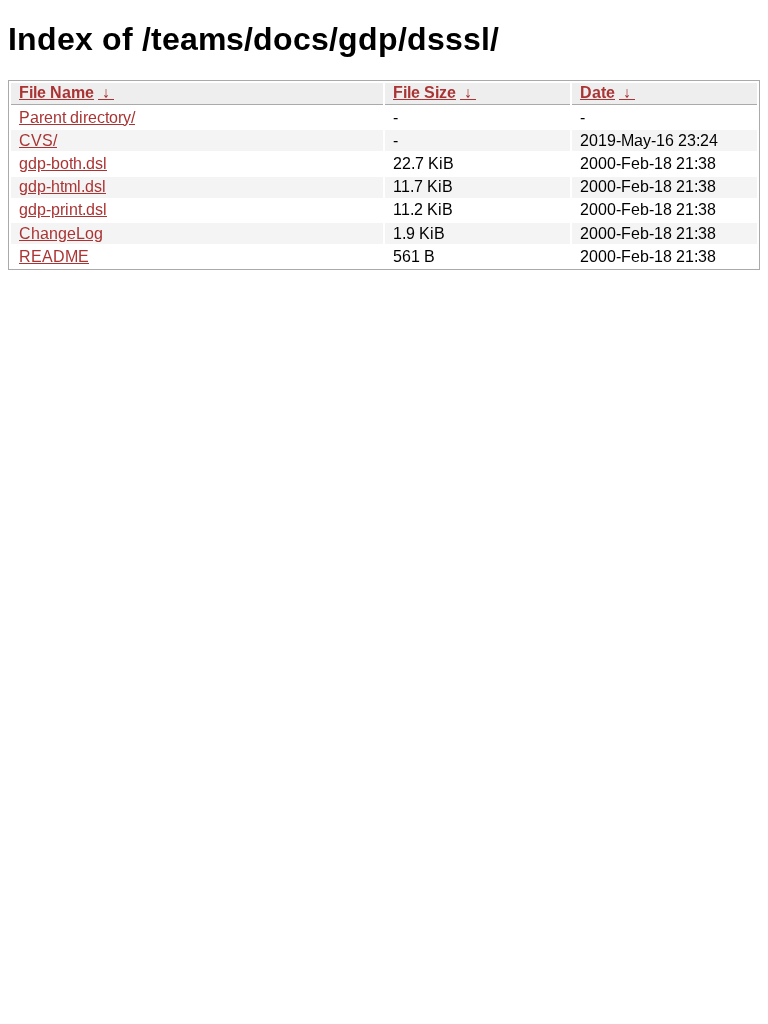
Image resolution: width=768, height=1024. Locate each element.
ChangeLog (61, 233)
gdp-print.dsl (63, 209)
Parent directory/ (77, 117)
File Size (424, 92)
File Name (56, 92)
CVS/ (38, 140)
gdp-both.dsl (63, 163)
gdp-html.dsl (62, 186)
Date (597, 92)
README (54, 256)
